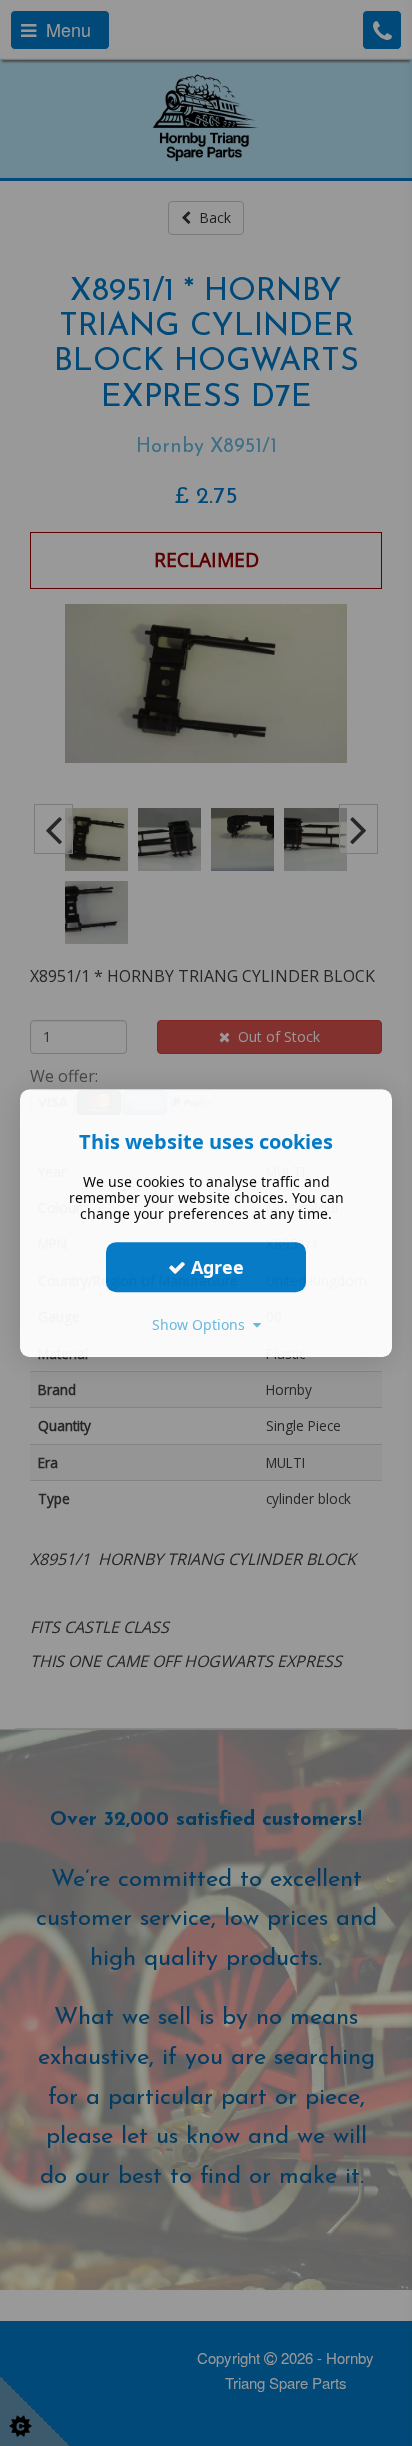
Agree (215, 1267)
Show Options (202, 1324)
